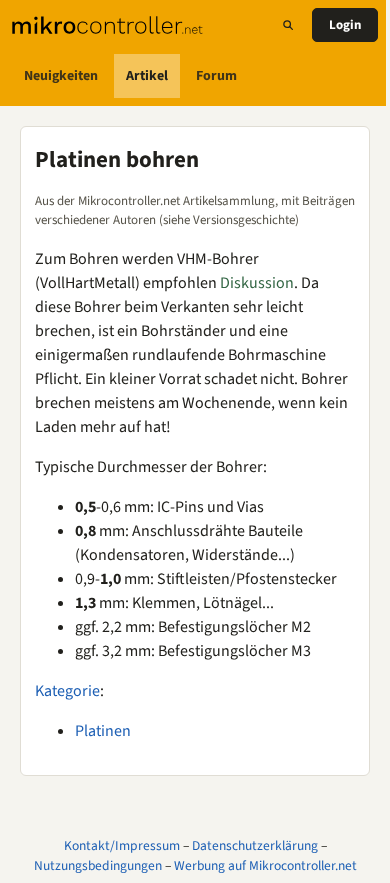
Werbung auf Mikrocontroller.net (265, 865)
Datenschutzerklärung (255, 845)
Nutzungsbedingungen (98, 865)
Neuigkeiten (61, 76)
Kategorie (67, 691)
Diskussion (257, 283)
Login (345, 25)
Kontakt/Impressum (122, 845)
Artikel (147, 76)
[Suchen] (288, 25)
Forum (216, 76)
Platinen (103, 731)
